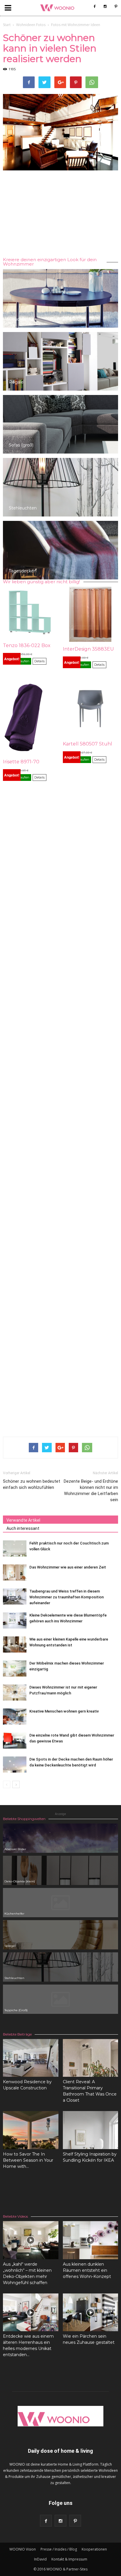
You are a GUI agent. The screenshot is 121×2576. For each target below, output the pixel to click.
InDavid (40, 2559)
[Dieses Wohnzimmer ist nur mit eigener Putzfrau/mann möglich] (15, 1692)
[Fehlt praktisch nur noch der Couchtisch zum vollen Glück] (15, 1548)
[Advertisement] (60, 215)
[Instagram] (105, 6)
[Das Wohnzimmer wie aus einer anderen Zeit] (15, 1572)
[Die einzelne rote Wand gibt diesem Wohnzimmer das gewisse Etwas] (15, 1741)
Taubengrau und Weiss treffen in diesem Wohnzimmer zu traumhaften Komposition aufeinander (67, 1597)
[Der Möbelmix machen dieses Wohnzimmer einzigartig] (15, 1668)
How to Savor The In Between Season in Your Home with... (28, 2160)
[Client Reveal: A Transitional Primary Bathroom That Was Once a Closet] (91, 2058)
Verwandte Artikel (23, 1520)
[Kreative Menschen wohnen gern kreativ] (15, 1717)
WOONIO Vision (23, 2549)
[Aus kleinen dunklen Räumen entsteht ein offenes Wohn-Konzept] (91, 2240)
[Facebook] (95, 6)
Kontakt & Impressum (69, 2559)
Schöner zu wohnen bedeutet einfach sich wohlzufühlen (32, 1484)
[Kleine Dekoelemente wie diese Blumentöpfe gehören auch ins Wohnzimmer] (15, 1620)
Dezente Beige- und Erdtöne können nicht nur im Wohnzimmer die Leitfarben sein (91, 1490)
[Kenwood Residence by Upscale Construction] (31, 2058)
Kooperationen (94, 2549)
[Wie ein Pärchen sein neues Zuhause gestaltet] (91, 2312)
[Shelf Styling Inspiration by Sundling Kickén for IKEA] (91, 2130)
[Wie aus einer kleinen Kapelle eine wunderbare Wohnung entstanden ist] (15, 1644)
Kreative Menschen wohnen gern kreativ (64, 1711)
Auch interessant (23, 1528)
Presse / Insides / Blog (59, 2549)
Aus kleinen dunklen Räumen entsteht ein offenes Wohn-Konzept (87, 2270)
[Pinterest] (116, 6)
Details (40, 661)
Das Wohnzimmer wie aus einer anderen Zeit (68, 1567)
